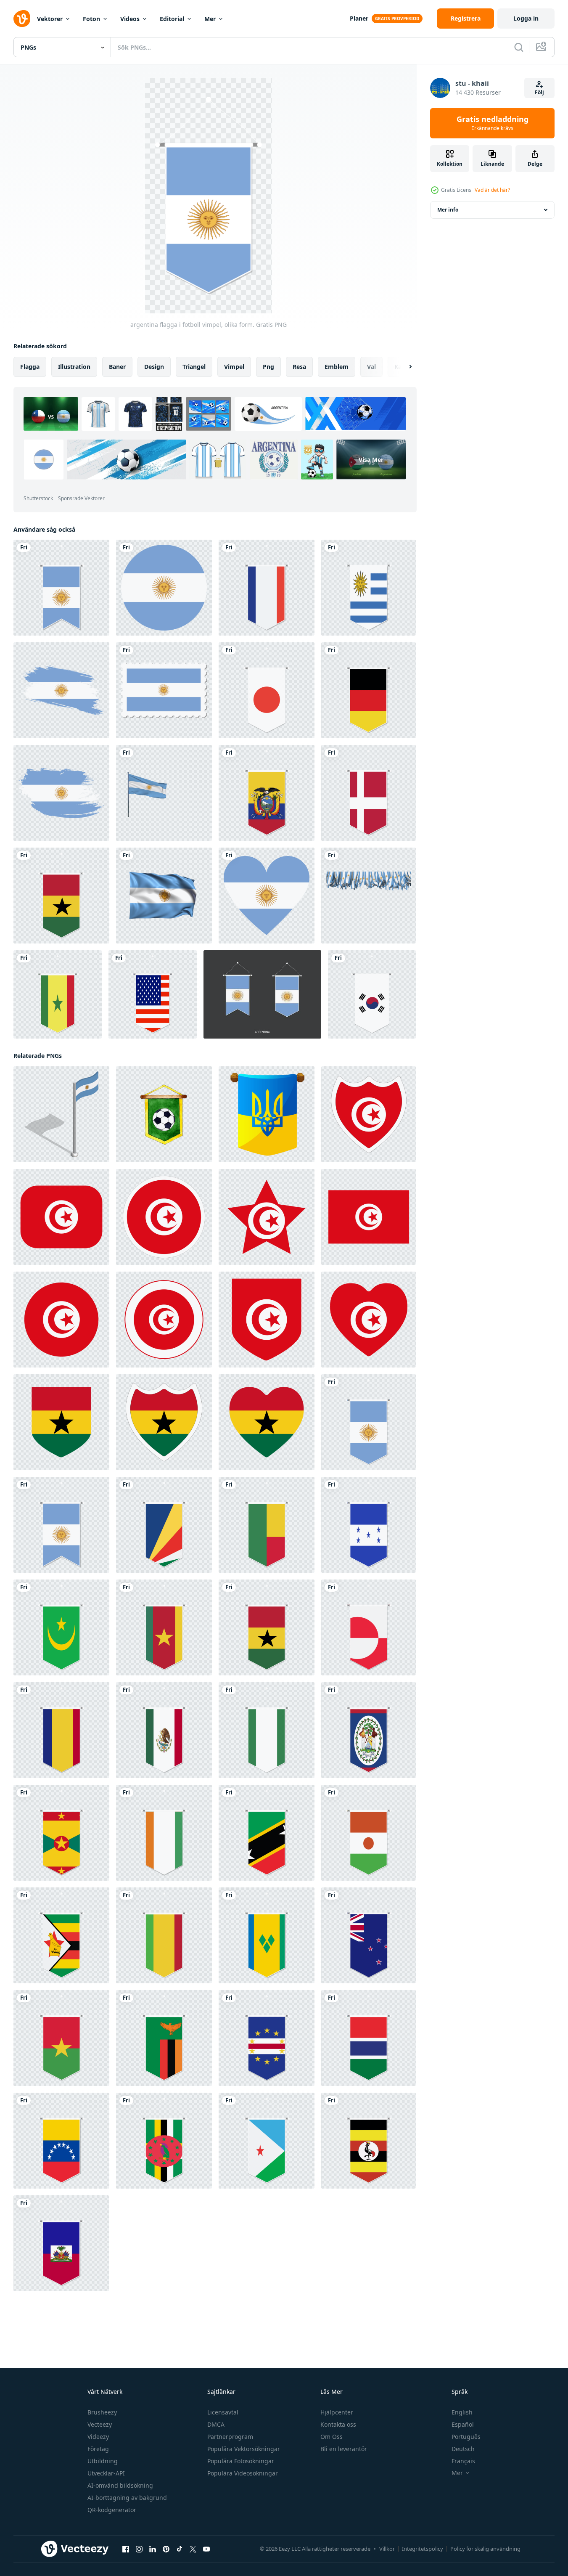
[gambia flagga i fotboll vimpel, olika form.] (369, 2038)
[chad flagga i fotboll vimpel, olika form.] (61, 1730)
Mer (210, 19)
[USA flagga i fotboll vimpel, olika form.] (153, 994)
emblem (337, 367)
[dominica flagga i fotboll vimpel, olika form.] (164, 2141)
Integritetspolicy (423, 2549)
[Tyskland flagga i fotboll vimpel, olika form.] (369, 690)
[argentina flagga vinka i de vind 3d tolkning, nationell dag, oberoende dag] (164, 793)
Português (466, 2437)
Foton (91, 19)
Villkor (387, 2549)
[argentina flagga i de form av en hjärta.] (267, 896)
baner (117, 367)
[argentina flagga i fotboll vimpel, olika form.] (369, 1422)
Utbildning (103, 2461)
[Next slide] (403, 367)
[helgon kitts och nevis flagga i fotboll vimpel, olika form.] (267, 1833)
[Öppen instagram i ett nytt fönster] (139, 2549)
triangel (194, 367)
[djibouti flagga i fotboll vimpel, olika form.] (267, 2141)
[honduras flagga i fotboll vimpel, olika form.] (369, 1525)
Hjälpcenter (337, 2412)
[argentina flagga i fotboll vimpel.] (61, 588)
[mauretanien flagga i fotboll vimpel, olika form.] (61, 1627)
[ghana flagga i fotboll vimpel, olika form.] (61, 896)
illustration (74, 367)
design (154, 367)
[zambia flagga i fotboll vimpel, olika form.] (164, 2038)
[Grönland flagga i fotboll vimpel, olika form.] (369, 1627)
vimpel (234, 367)
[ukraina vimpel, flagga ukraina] (267, 1114)
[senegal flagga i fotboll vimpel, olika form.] (58, 994)
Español (463, 2424)
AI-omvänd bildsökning (120, 2485)
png (268, 367)
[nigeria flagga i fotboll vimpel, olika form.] (267, 1730)
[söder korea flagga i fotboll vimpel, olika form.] (372, 994)
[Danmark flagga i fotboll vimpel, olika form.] (369, 793)
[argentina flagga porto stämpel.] (164, 690)
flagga (30, 367)
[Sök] (519, 47)
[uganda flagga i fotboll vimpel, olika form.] (369, 2141)
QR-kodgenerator (112, 2510)
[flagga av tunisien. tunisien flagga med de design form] (369, 1114)
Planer (359, 18)
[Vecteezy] (22, 19)
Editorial (172, 19)
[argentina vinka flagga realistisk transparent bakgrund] (164, 896)
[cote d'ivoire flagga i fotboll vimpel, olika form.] (164, 1833)
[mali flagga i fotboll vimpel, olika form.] (164, 1935)
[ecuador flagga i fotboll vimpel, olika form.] (267, 793)
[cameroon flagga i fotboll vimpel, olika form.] (164, 1627)
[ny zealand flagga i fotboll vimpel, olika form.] (369, 1935)
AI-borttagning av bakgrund (127, 2498)
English (462, 2412)
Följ (539, 92)
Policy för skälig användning (485, 2549)
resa (299, 367)
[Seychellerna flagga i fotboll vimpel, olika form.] (164, 1525)
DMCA (216, 2424)
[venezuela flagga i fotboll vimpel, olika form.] (61, 2141)
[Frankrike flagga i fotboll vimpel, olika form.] (267, 588)
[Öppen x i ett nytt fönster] (193, 2549)
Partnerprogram (230, 2437)
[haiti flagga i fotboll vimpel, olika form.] (61, 2243)
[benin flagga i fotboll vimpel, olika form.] (267, 1525)
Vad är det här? (492, 190)
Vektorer (50, 19)
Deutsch (463, 2449)
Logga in (526, 18)
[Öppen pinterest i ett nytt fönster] (166, 2549)
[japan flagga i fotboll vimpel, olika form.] (267, 690)
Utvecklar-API (106, 2473)
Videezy (98, 2437)
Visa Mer (371, 460)
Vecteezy (100, 2424)
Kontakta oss (338, 2424)
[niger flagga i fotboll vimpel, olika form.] (369, 1833)
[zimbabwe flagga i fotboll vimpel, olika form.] (61, 1935)
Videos (130, 19)
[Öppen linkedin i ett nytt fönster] (153, 2549)
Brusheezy (102, 2412)
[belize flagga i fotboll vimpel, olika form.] (369, 1730)
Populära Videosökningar (243, 2473)
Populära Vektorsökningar (244, 2449)
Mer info (448, 210)
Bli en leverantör (344, 2449)
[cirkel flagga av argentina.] (164, 588)
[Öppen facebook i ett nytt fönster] (126, 2549)
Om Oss (332, 2437)
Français (463, 2461)
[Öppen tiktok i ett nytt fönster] (180, 2549)
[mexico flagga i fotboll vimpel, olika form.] (164, 1730)
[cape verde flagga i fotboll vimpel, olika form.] (267, 2038)
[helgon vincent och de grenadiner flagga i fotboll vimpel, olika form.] (267, 1935)
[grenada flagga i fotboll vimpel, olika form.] (61, 1833)
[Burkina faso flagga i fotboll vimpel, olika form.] (61, 2038)
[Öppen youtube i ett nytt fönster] (206, 2549)
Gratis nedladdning (493, 123)
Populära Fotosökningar (241, 2461)
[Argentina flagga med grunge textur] (61, 690)
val (371, 367)
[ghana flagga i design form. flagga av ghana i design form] (61, 1422)
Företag (98, 2449)
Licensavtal (223, 2412)
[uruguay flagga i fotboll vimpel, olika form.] (369, 588)
